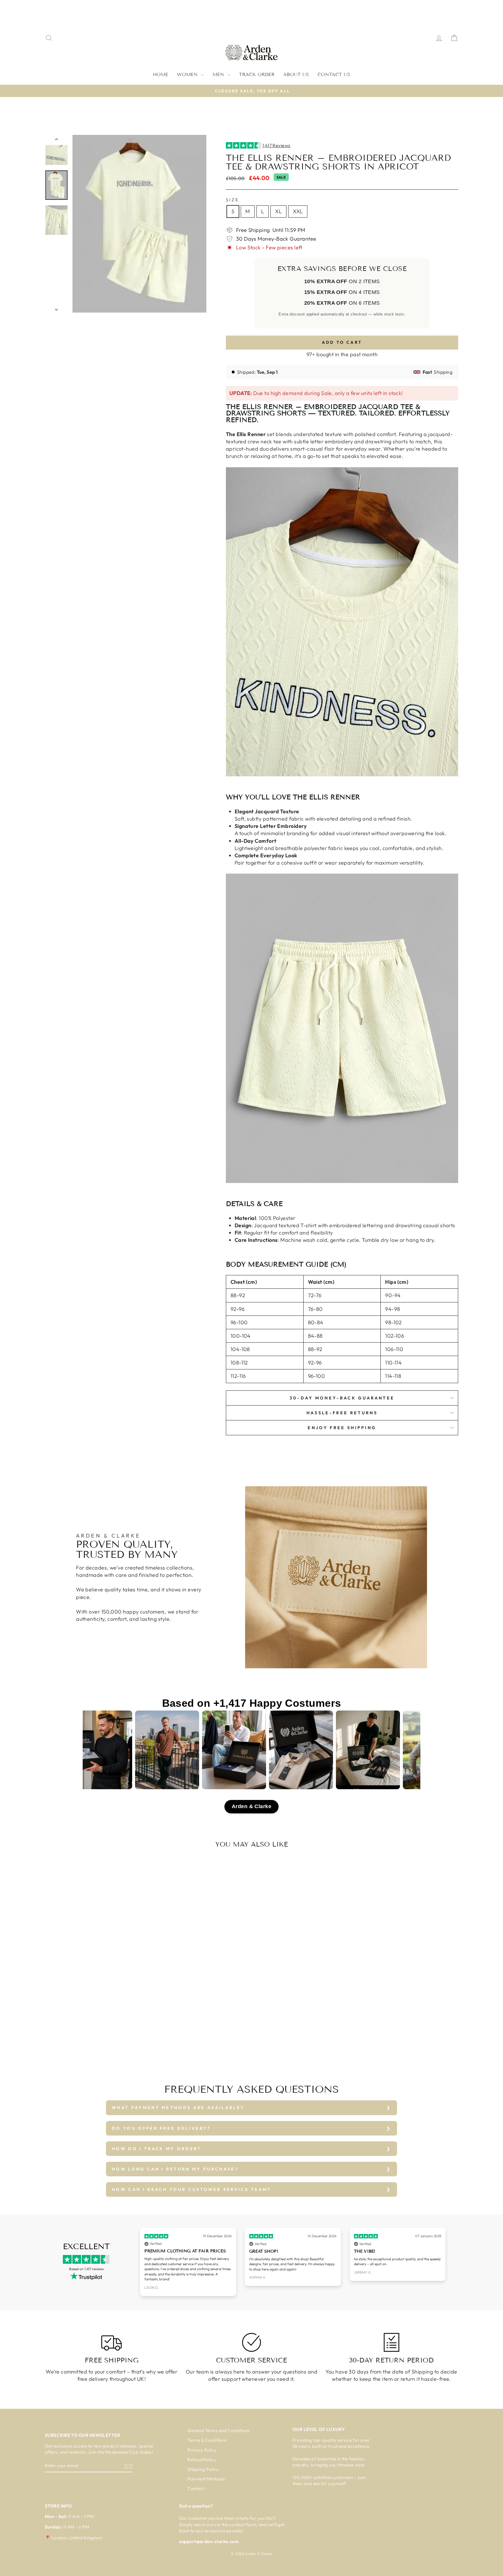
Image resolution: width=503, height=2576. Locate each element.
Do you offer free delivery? (161, 2128)
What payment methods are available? (178, 2108)
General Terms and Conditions (218, 2430)
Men (219, 74)
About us (296, 74)
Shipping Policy (203, 2469)
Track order (257, 74)
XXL (298, 211)
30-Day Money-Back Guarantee (342, 1398)
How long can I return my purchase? (175, 2169)
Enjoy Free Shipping (342, 1428)
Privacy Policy (202, 2450)
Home (161, 74)
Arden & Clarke (251, 1806)
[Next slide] (445, 2262)
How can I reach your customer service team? (191, 2189)
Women (188, 74)
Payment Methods (206, 2479)
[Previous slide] (141, 2262)
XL (278, 211)
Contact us (334, 74)
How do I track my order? (156, 2149)
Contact (196, 2488)
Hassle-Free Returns (342, 1413)
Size (232, 200)
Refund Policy (202, 2460)
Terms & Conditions (207, 2440)
